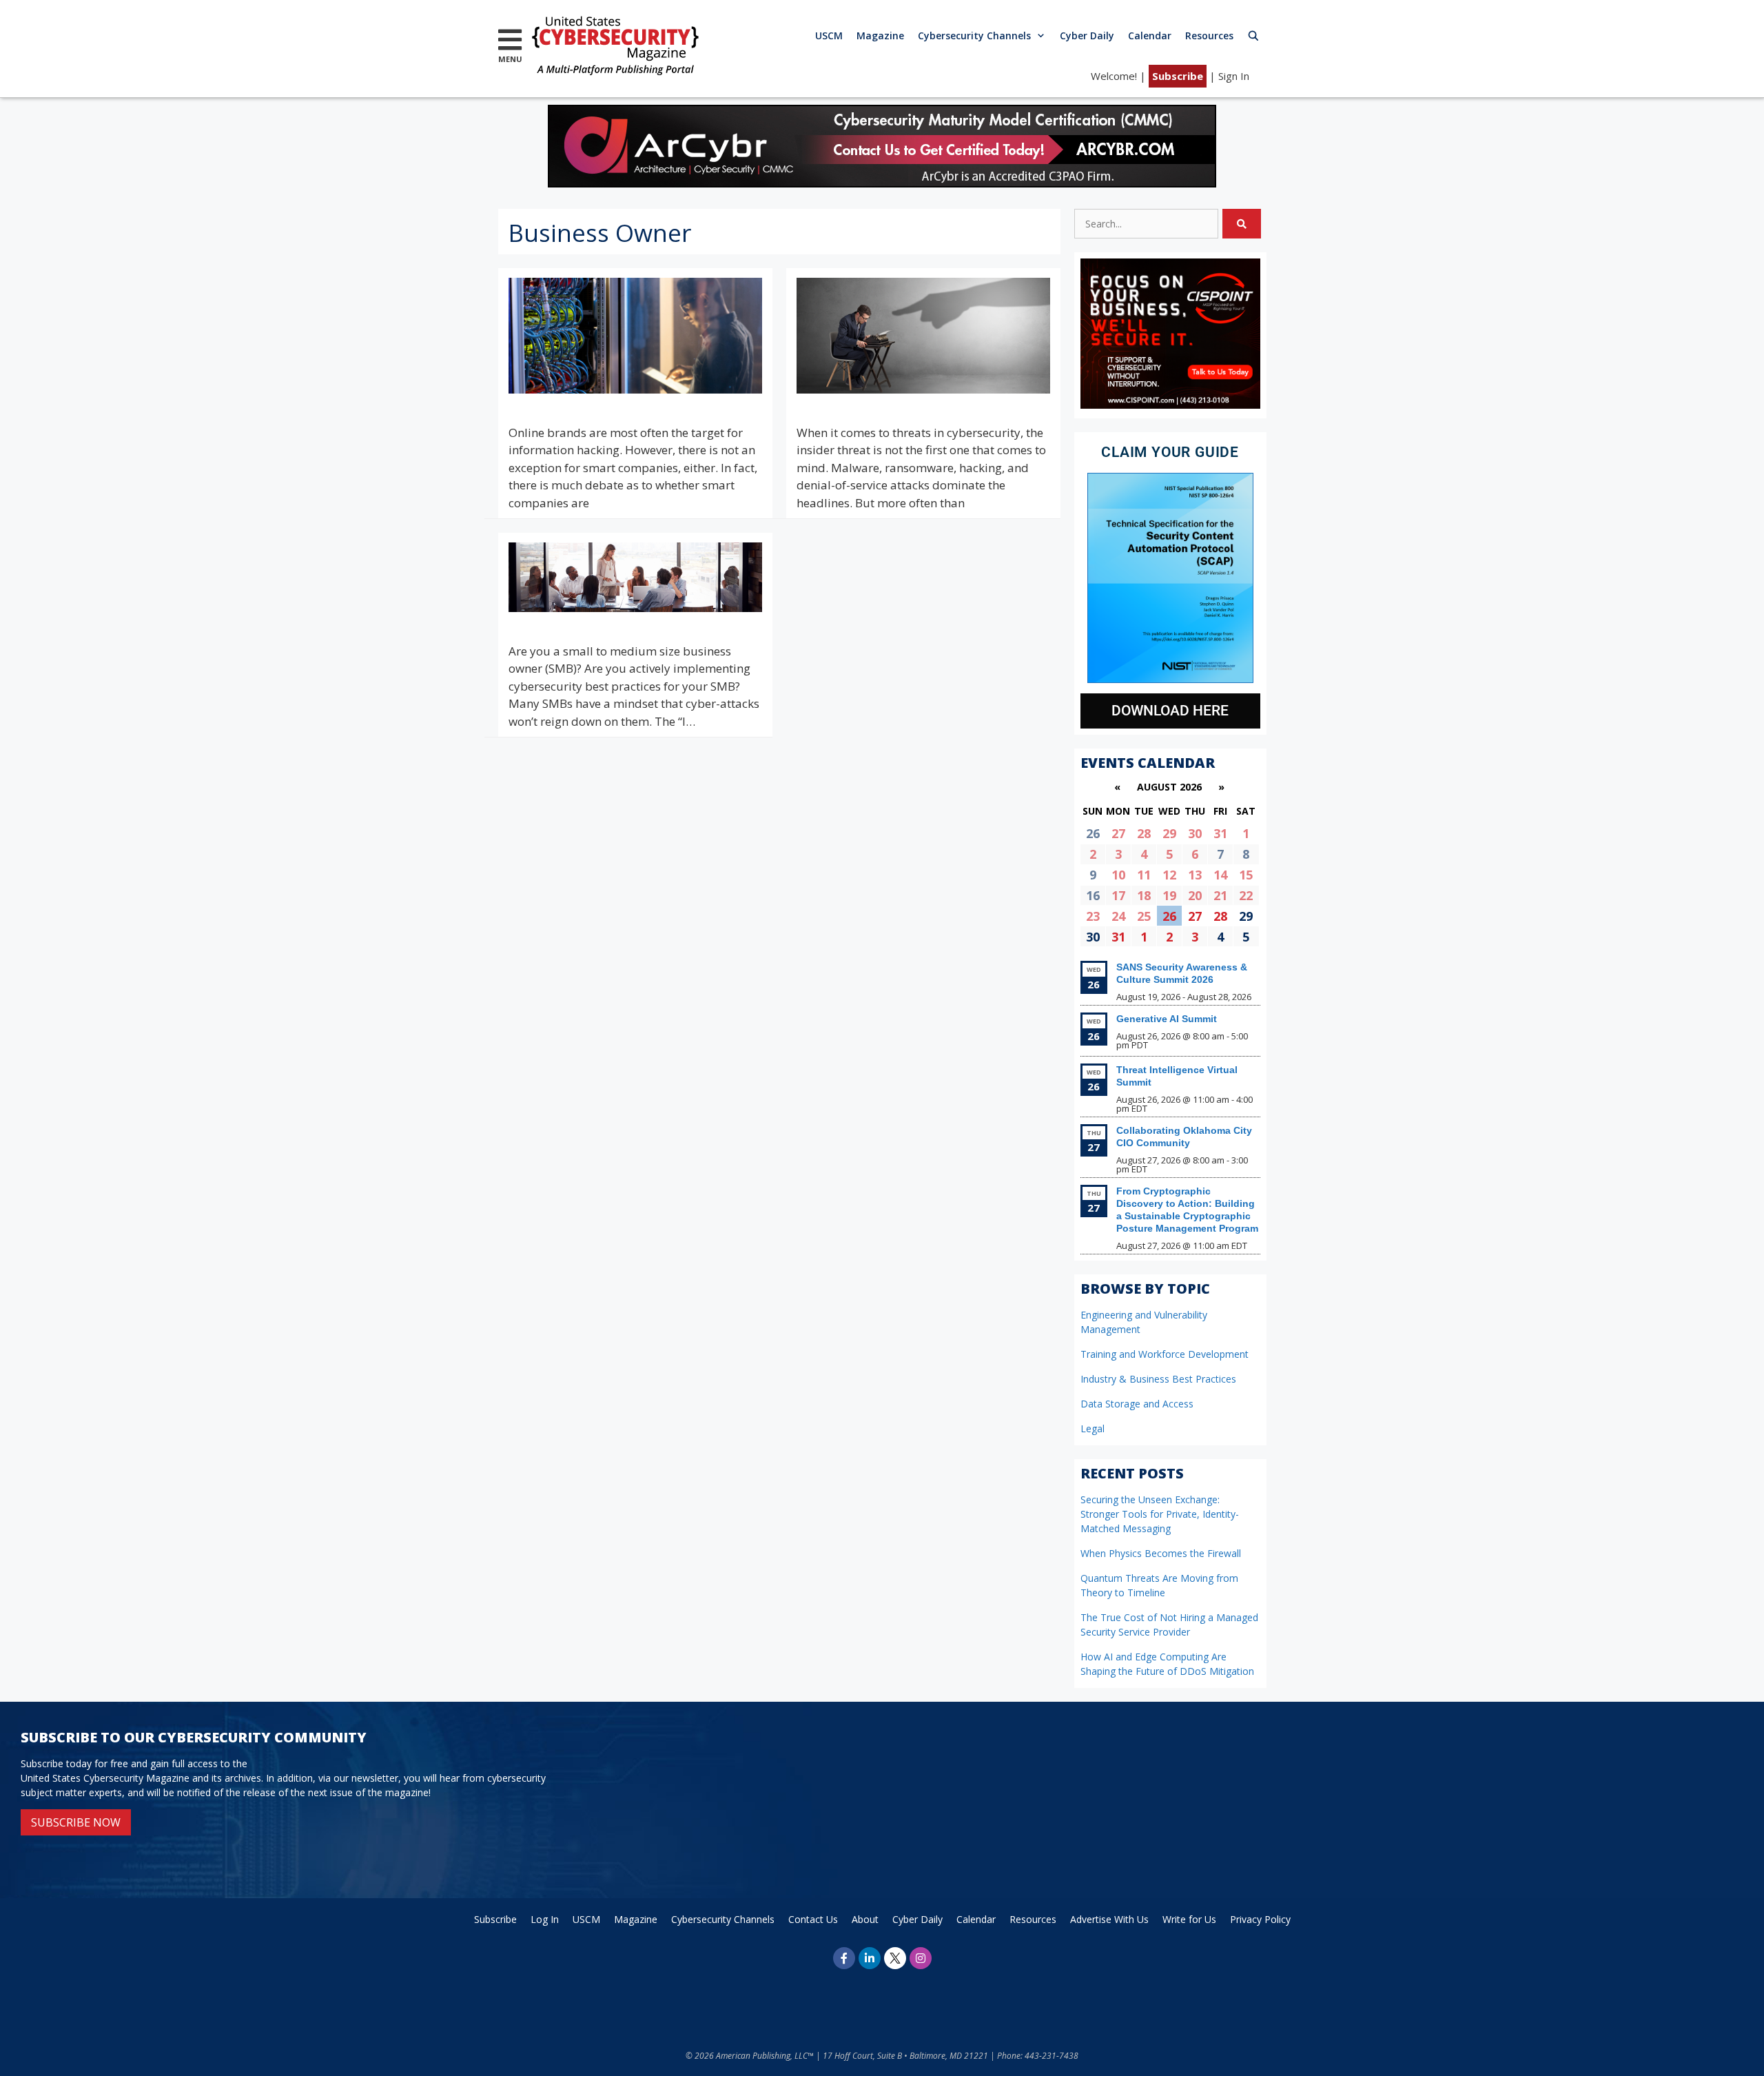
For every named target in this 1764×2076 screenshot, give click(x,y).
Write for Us (1189, 1919)
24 (1118, 916)
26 (1169, 916)
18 (1144, 895)
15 (1246, 875)
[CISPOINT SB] (1170, 405)
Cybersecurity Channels (974, 35)
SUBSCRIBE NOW (76, 1822)
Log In (545, 1919)
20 (1195, 895)
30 (1195, 833)
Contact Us (813, 1919)
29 (1169, 833)
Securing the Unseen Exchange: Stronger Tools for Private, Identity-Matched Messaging (1160, 1514)
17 (1118, 895)
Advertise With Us (1109, 1919)
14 (1220, 875)
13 (1195, 875)
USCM (829, 35)
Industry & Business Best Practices (1158, 1379)
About (865, 1919)
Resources (1209, 35)
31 (1220, 833)
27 (1118, 833)
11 (1144, 875)
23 (1093, 916)
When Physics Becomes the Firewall (1161, 1553)
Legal (1093, 1428)
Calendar (1150, 35)
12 (1169, 875)
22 (1246, 895)
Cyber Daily (1087, 35)
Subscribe (1178, 76)
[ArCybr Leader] (882, 183)
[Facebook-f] (844, 1958)
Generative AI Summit (1167, 1019)
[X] (895, 1958)
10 (1118, 875)
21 (1220, 895)
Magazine (880, 35)
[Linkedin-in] (870, 1958)
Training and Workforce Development (1165, 1354)
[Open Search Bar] (1253, 35)
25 (1144, 916)
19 (1169, 895)
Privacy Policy (1260, 1919)
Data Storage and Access (1137, 1404)
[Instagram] (921, 1958)
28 (1144, 833)
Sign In (1234, 76)
